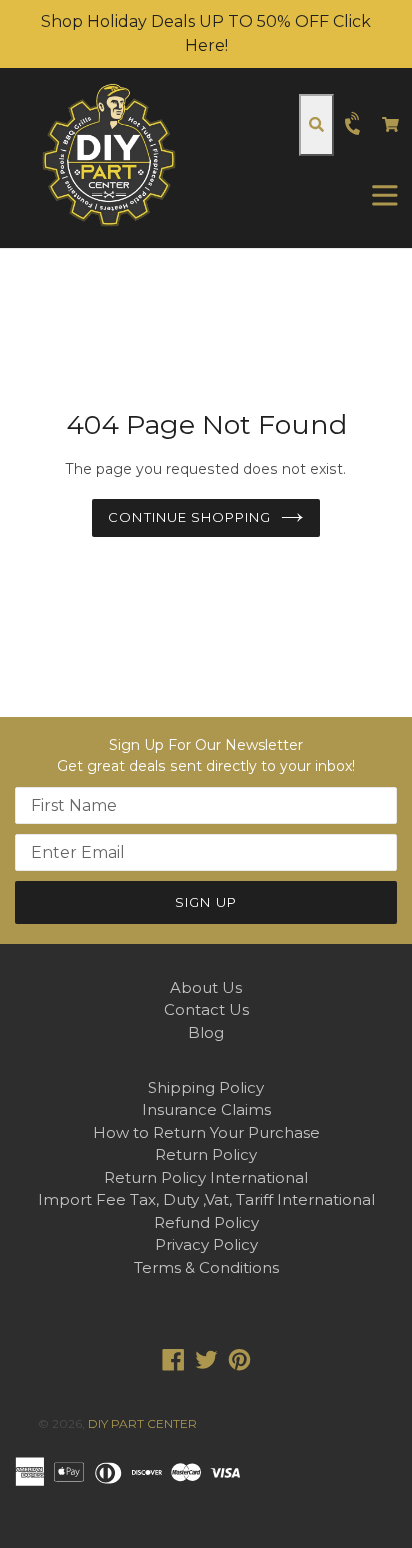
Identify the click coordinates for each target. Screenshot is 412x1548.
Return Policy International (206, 1177)
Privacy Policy (206, 1244)
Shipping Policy (206, 1087)
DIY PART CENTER (142, 1423)
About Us (206, 987)
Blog (206, 1032)
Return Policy (206, 1154)
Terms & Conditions (206, 1267)
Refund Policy (206, 1222)
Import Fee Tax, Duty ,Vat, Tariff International (206, 1199)
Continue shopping (189, 517)
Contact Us (206, 1009)
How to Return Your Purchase (206, 1132)
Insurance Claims (206, 1109)
